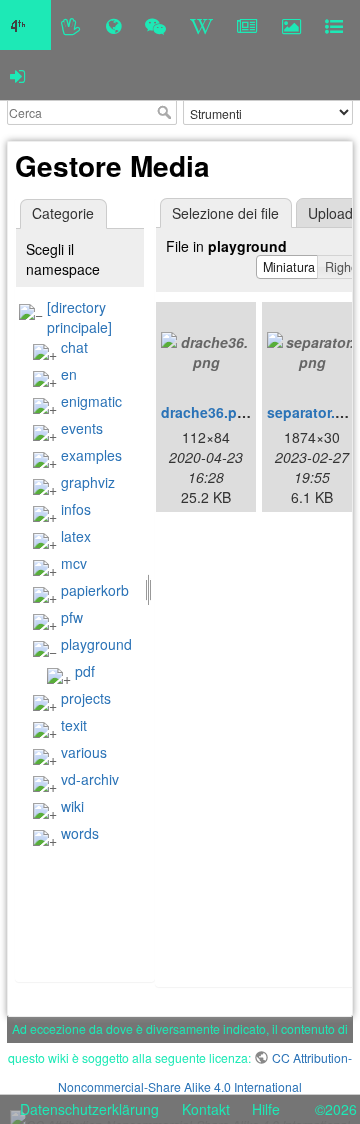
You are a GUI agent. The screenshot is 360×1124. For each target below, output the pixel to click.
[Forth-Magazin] (247, 25)
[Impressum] (334, 25)
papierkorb (95, 590)
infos (76, 509)
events (82, 428)
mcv (74, 563)
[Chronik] (113, 25)
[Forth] (71, 25)
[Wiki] (201, 25)
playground (96, 644)
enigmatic (91, 401)
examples (91, 455)
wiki (72, 806)
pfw (72, 617)
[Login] (17, 75)
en (69, 374)
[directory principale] (79, 317)
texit (74, 725)
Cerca (166, 112)
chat (74, 347)
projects (86, 698)
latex (76, 536)
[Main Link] (25, 25)
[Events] (155, 25)
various (84, 752)
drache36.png (208, 412)
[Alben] (291, 25)
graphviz (88, 482)
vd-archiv (90, 779)
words (80, 833)
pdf (85, 671)
